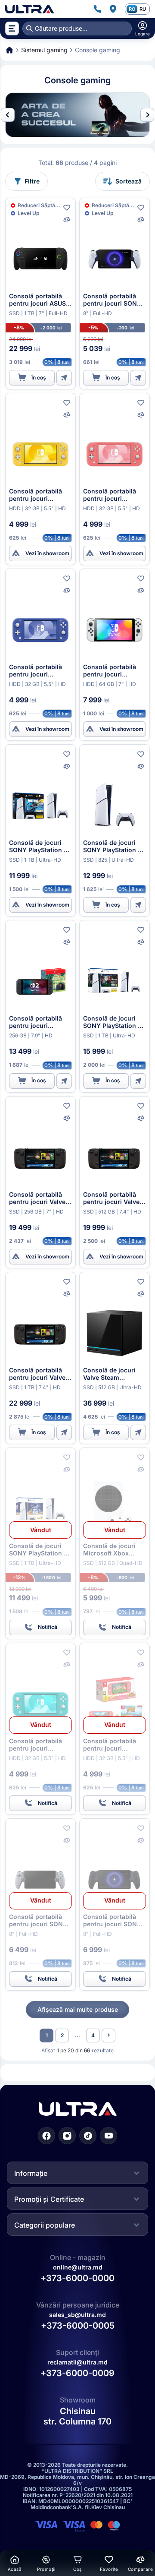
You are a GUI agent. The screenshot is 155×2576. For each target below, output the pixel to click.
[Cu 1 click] (64, 378)
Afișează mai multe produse (78, 2009)
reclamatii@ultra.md (77, 2362)
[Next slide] (147, 115)
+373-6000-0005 (78, 2326)
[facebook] (46, 2136)
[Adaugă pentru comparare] (67, 220)
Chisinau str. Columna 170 (77, 2417)
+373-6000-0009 (77, 2374)
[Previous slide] (8, 115)
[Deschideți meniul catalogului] (12, 28)
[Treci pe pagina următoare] (108, 2036)
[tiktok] (88, 2136)
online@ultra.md (78, 2267)
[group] (77, 115)
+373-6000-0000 (77, 2278)
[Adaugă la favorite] (67, 208)
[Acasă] (29, 9)
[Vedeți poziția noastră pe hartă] (113, 9)
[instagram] (67, 2136)
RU (143, 9)
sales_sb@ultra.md (77, 2315)
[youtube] (108, 2136)
